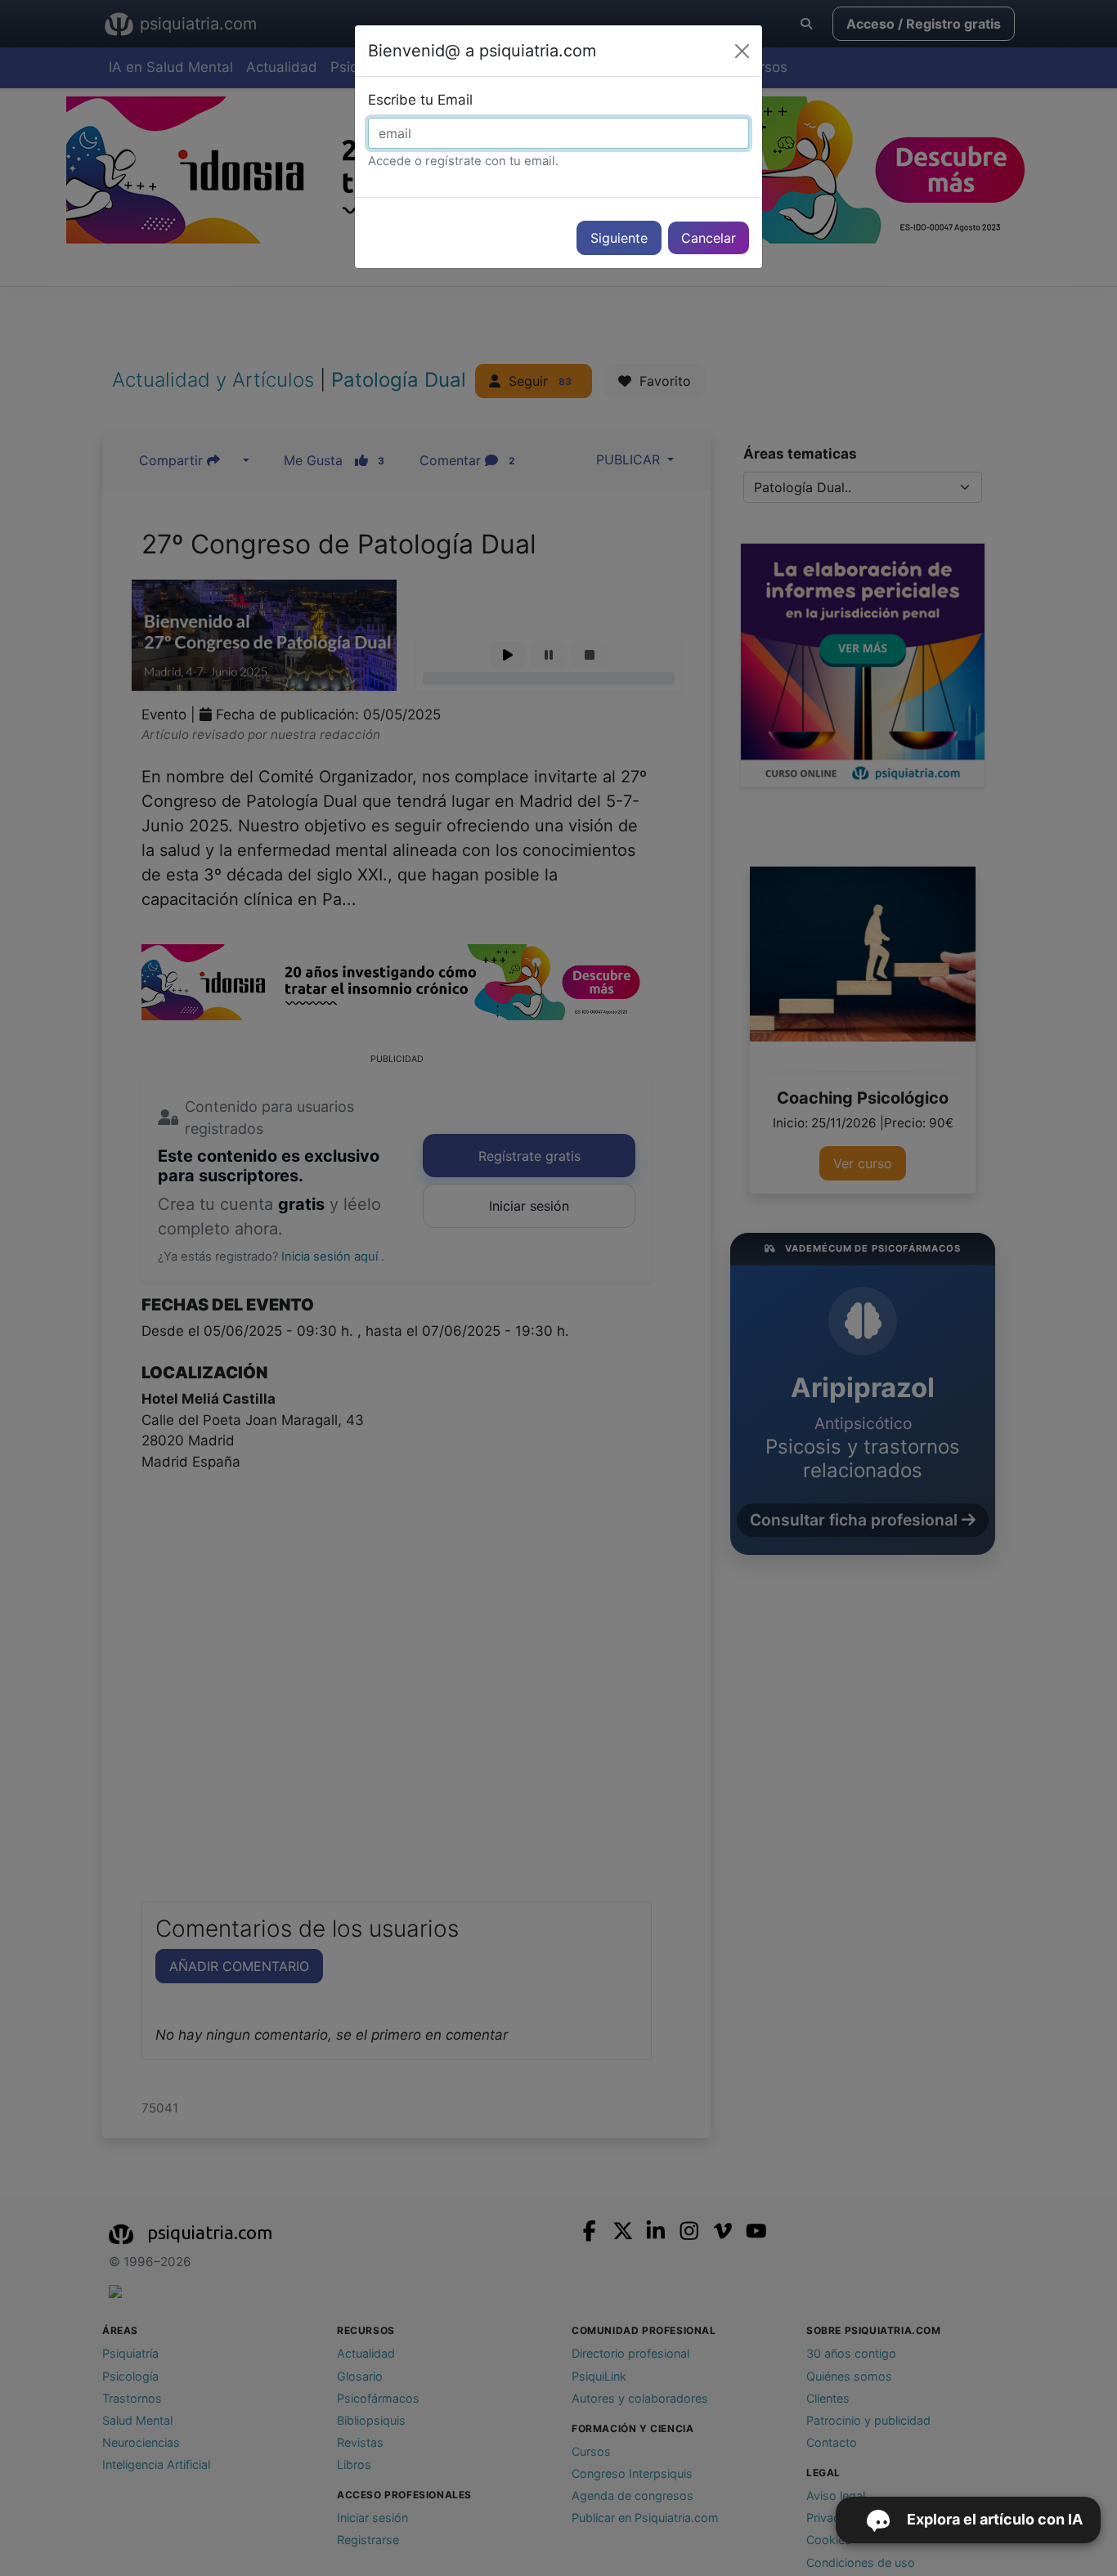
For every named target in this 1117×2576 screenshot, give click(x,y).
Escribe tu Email (420, 100)
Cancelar (709, 238)
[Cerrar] (742, 51)
